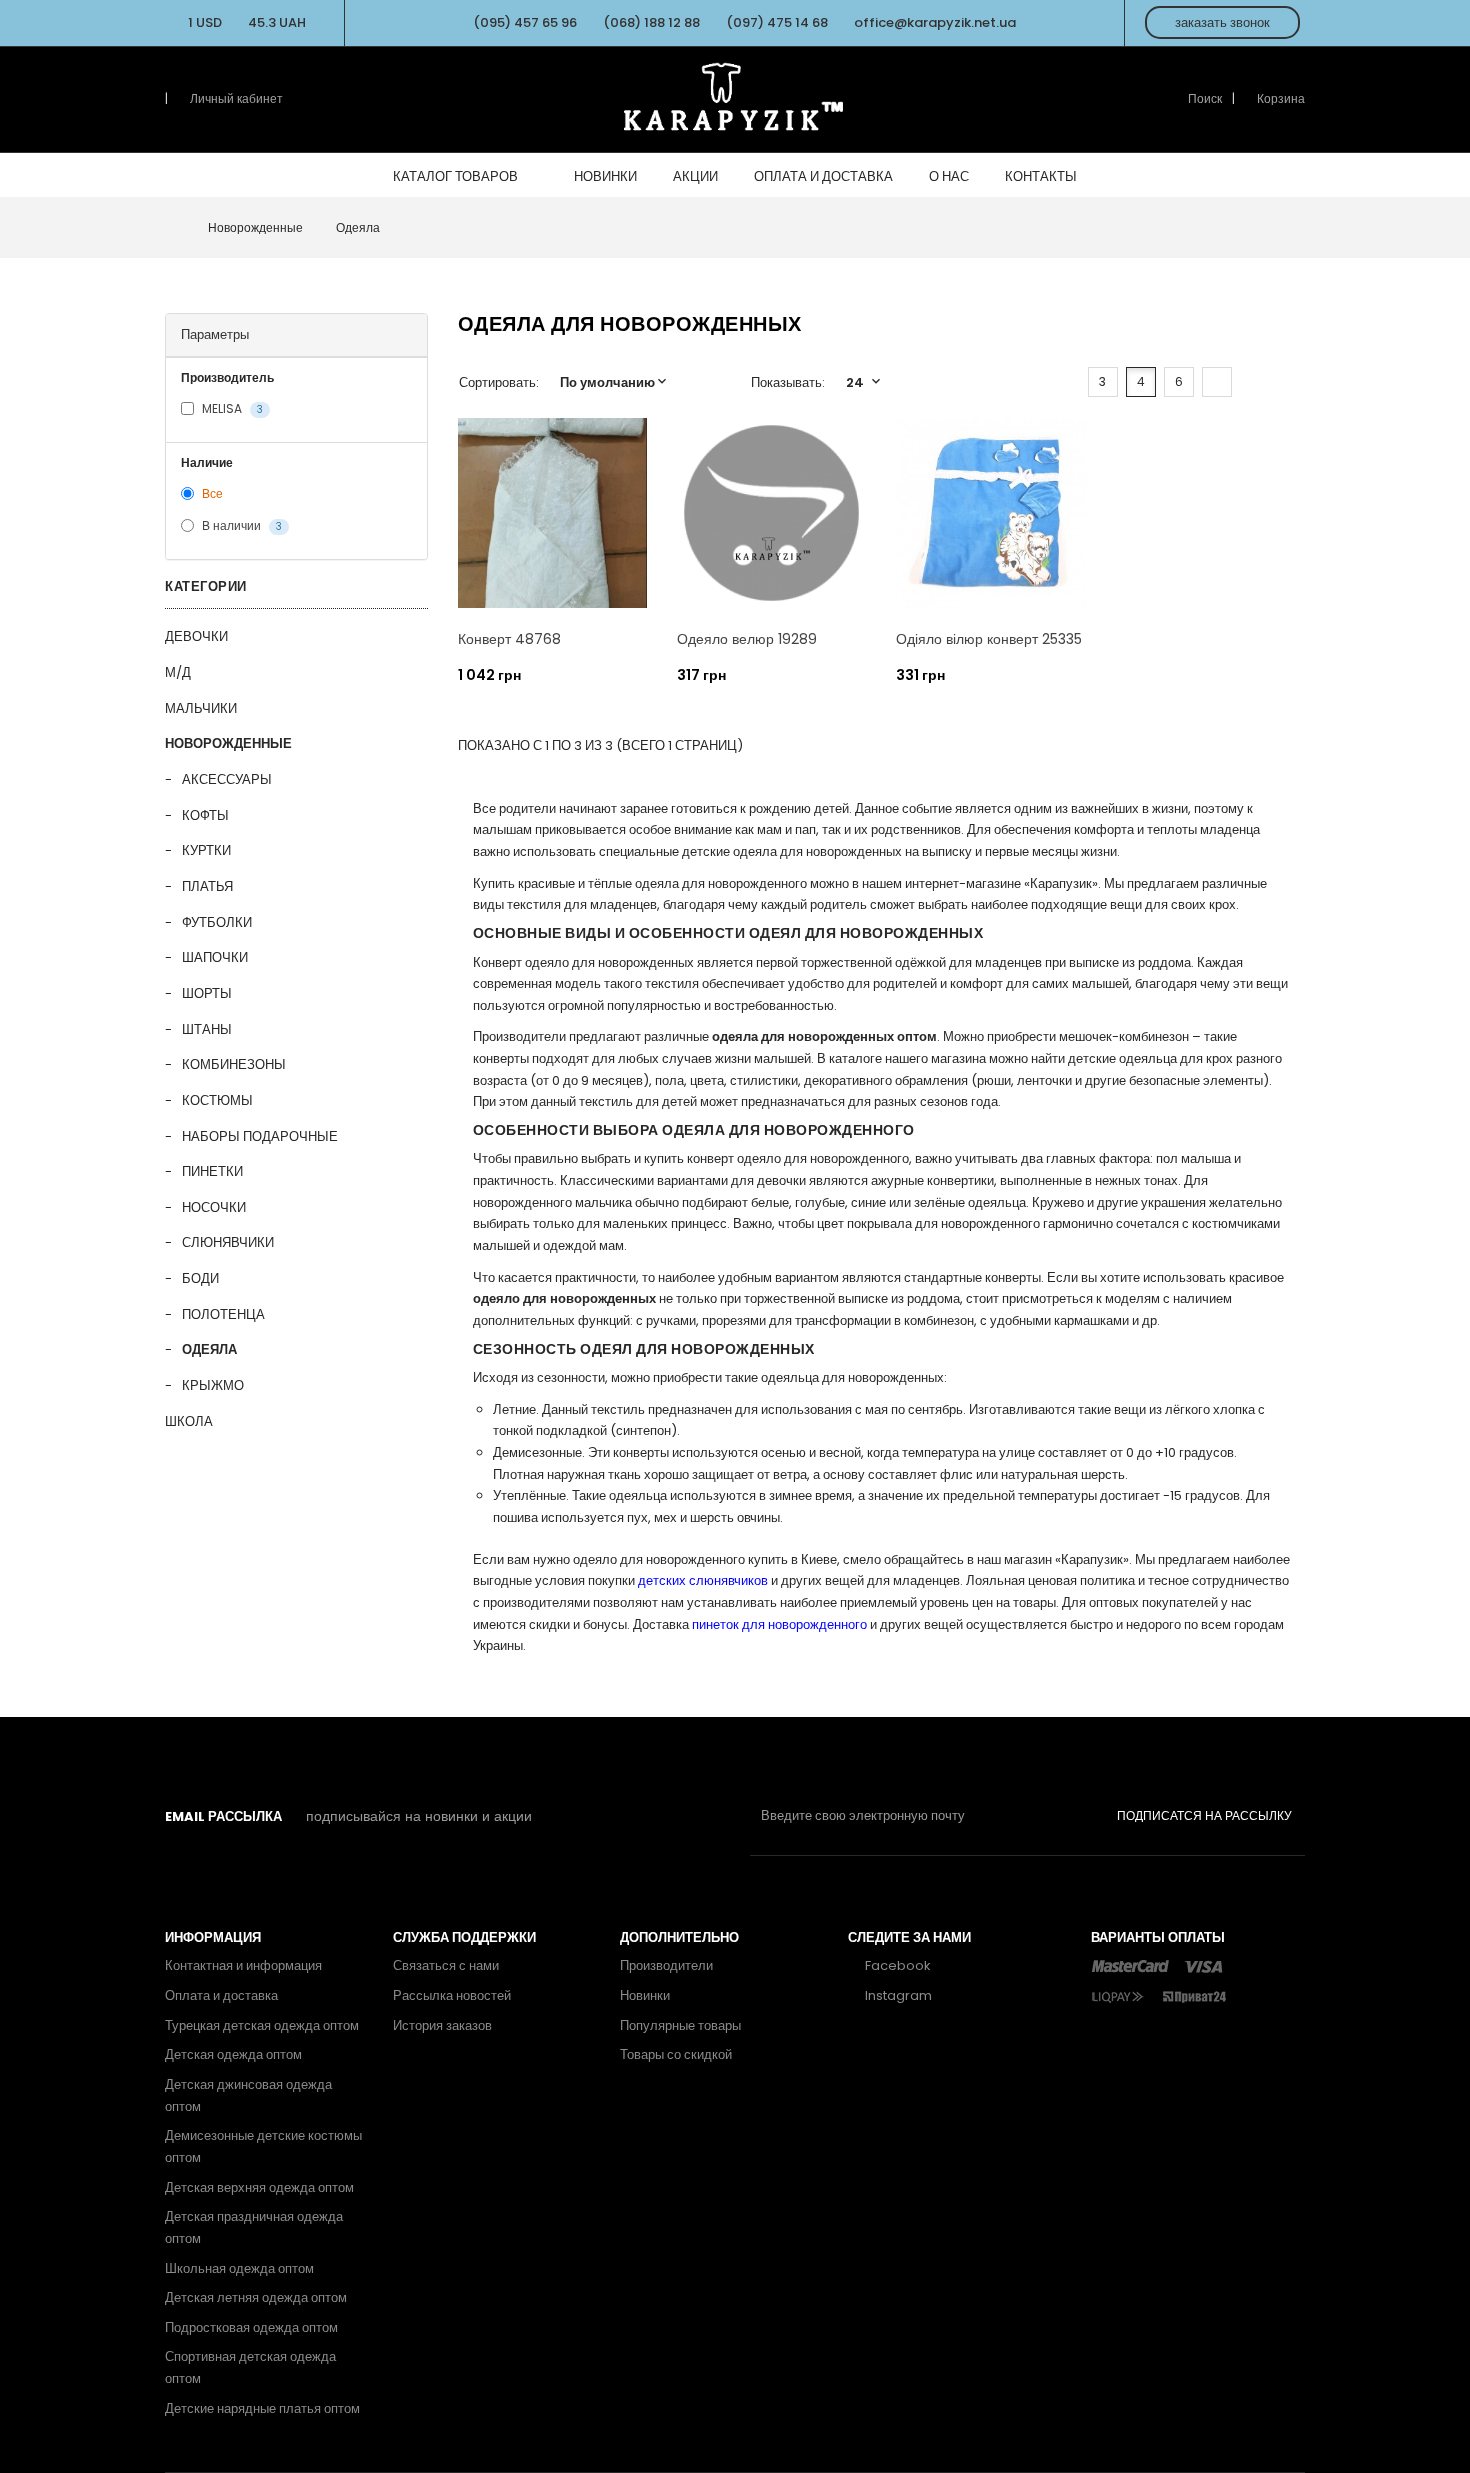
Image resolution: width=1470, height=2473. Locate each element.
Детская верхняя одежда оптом (259, 2187)
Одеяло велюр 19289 (747, 639)
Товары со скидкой (676, 2054)
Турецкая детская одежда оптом (262, 2025)
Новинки (645, 1995)
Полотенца (223, 1314)
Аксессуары (227, 779)
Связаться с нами (446, 1965)
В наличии (240, 526)
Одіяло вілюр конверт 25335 (989, 639)
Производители (666, 1965)
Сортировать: (499, 382)
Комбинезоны (234, 1064)
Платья (207, 886)
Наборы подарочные (260, 1136)
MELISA (231, 408)
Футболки (217, 922)
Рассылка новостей (452, 1995)
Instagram (897, 1995)
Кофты (205, 815)
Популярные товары (680, 2025)
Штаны (207, 1029)
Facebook (896, 1965)
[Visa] (1203, 1965)
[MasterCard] (1130, 1965)
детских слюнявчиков (703, 1580)
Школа (189, 1421)
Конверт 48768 (509, 639)
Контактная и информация (243, 1965)
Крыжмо (213, 1385)
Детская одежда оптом (233, 2054)
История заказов (442, 2025)
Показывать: (788, 382)
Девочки (196, 636)
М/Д (178, 672)
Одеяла (209, 1349)
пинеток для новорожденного (779, 1624)
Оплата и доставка (221, 1995)
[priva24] (1194, 1995)
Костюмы (217, 1100)
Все (211, 493)
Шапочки (215, 957)
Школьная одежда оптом (239, 2268)
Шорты (207, 993)
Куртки (206, 850)
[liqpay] (1118, 1995)
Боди (200, 1278)
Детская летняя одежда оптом (256, 2297)
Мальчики (201, 708)
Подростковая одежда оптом (251, 2327)
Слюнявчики (228, 1242)
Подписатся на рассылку (1204, 1815)
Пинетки (212, 1171)
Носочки (214, 1207)
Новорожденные (228, 743)
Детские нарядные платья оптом (262, 2408)
